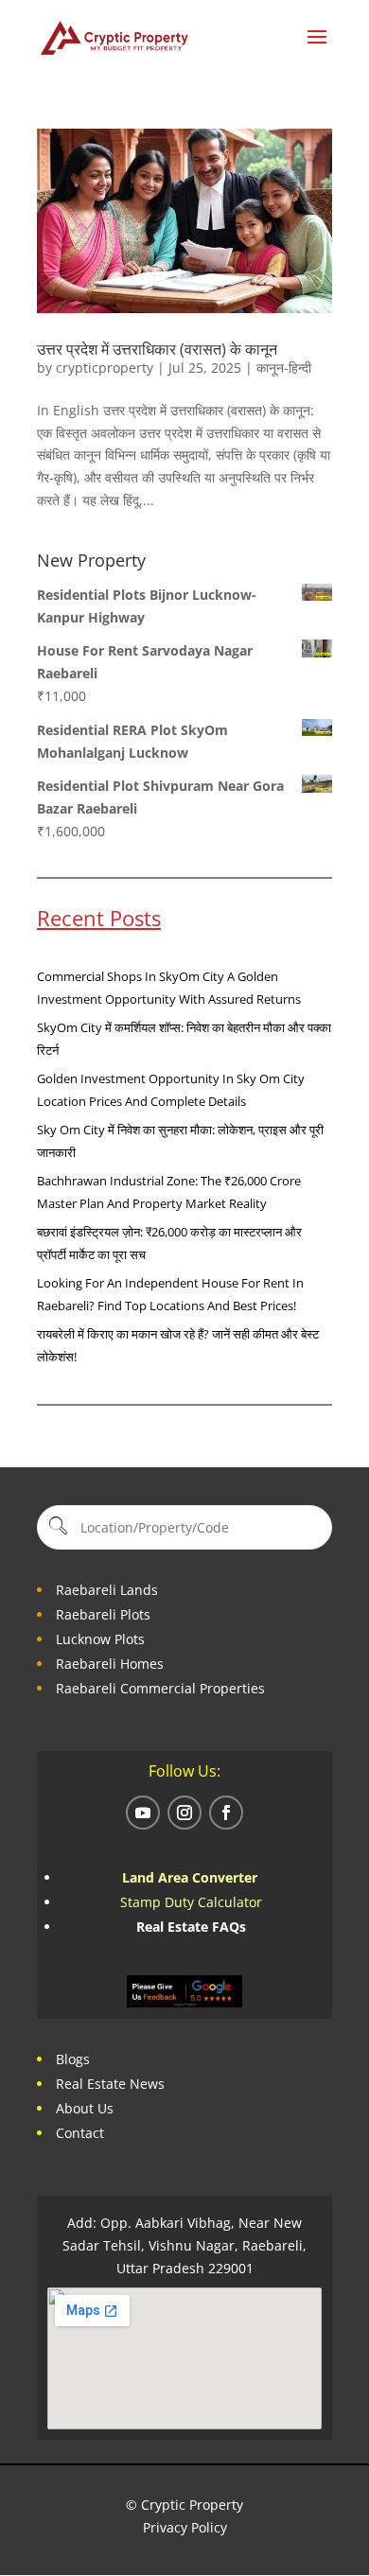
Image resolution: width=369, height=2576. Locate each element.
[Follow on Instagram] (184, 1813)
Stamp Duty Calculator (191, 1902)
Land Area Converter (192, 1877)
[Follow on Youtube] (143, 1813)
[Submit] (57, 1527)
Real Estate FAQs (191, 1927)
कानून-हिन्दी (284, 368)
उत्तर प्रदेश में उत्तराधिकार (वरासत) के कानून (157, 349)
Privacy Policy (185, 2527)
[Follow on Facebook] (226, 1813)
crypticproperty (105, 368)
